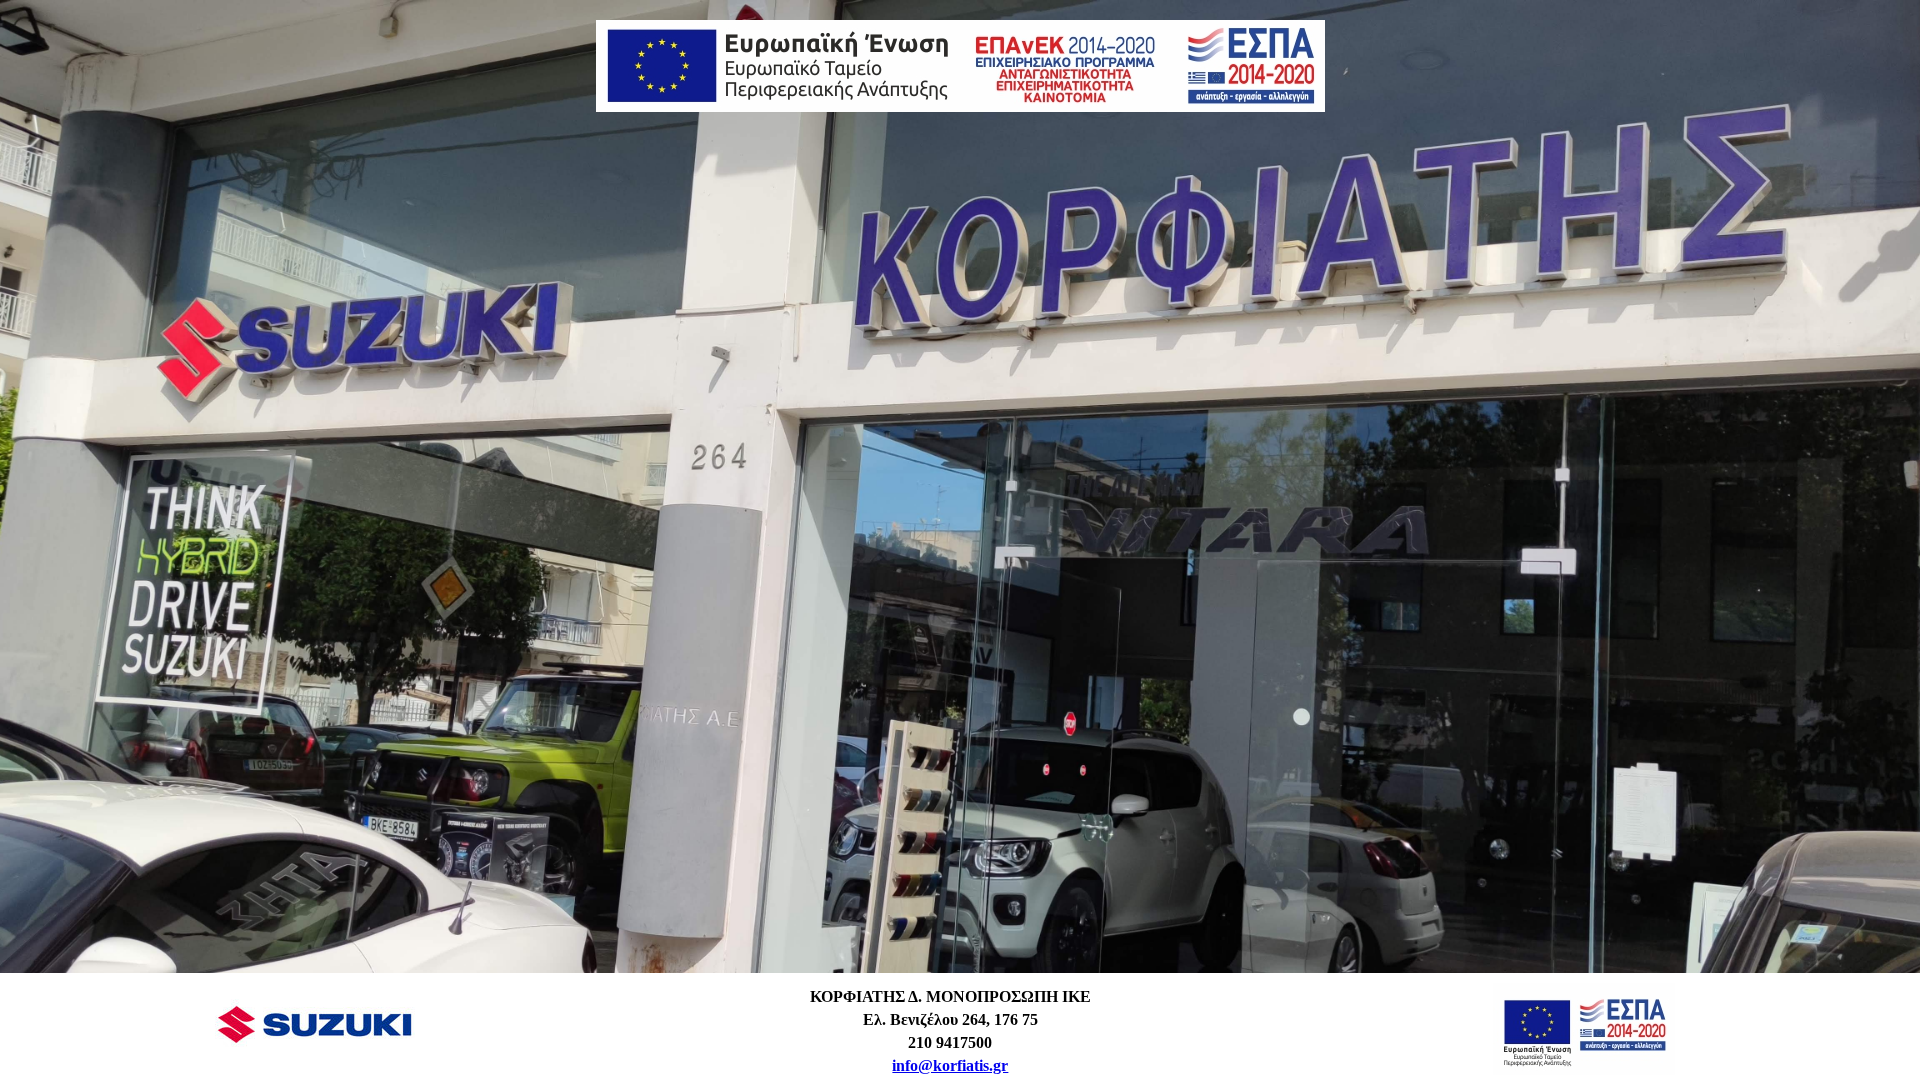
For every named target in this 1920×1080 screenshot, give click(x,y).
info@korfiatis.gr (950, 1065)
